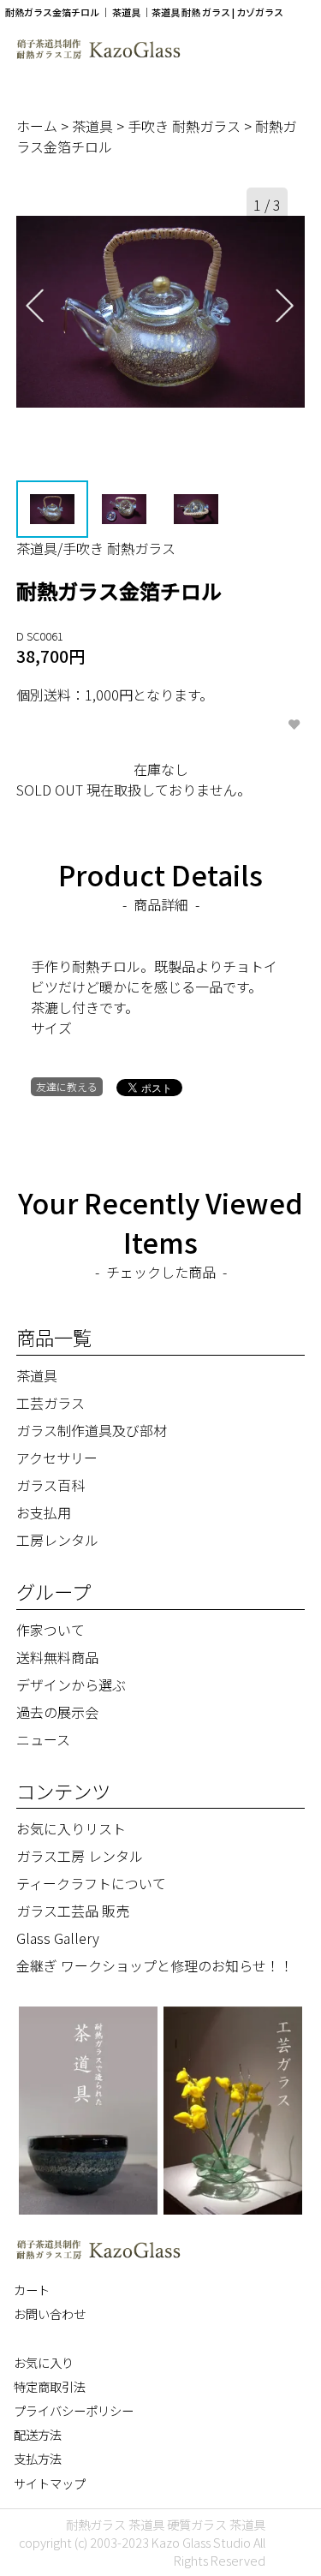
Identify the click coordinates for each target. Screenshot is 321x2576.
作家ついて (51, 1630)
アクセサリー (57, 1458)
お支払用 (44, 1512)
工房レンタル (57, 1540)
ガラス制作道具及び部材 (92, 1430)
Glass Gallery (58, 1938)
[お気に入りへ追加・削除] (294, 725)
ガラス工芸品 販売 (73, 1911)
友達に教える (67, 1086)
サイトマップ (50, 2483)
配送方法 (38, 2434)
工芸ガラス (51, 1403)
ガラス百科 (51, 1485)
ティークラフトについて (91, 1883)
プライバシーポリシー (74, 2410)
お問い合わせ (50, 2314)
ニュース (43, 1739)
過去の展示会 (57, 1712)
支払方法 (38, 2458)
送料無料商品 (57, 1657)
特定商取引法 (50, 2386)
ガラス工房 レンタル (80, 1856)
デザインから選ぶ (71, 1685)
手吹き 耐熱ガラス (186, 126)
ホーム (39, 126)
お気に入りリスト (71, 1828)
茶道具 (94, 126)
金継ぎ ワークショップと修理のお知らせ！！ (155, 1965)
